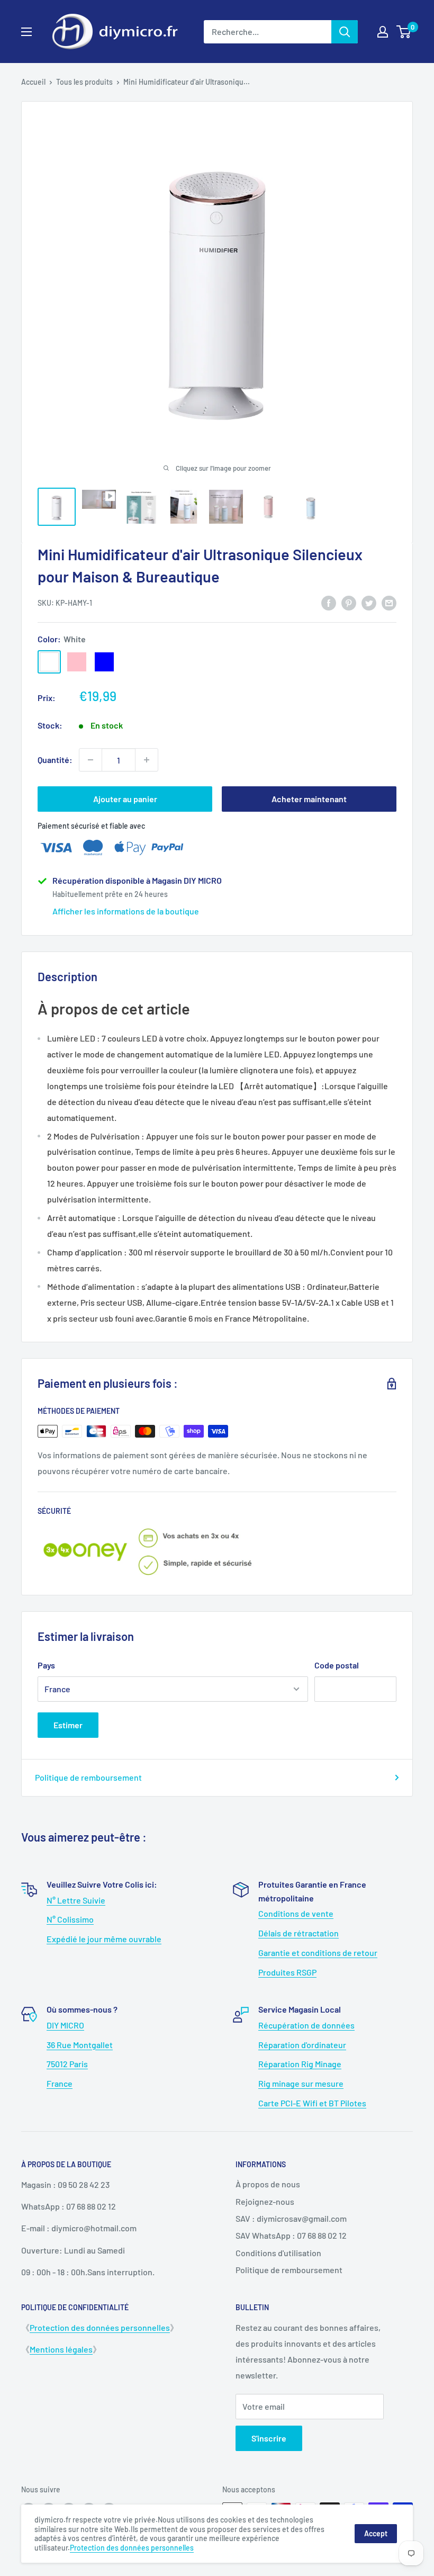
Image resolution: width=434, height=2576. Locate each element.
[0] (404, 32)
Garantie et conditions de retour (318, 1953)
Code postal (337, 1665)
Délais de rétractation (299, 1933)
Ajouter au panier (125, 799)
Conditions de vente (296, 1913)
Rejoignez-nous (265, 2201)
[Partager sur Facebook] (329, 602)
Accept (376, 2533)
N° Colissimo (70, 1919)
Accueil (33, 82)
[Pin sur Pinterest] (349, 602)
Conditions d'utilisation (278, 2253)
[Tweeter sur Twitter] (369, 602)
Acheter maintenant (309, 799)
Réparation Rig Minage (300, 2064)
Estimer (68, 1725)
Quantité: (55, 760)
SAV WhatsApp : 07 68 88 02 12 (291, 2235)
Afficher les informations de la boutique (126, 911)
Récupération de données (306, 2025)
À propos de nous (268, 2184)
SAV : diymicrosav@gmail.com (291, 2218)
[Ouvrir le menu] (26, 32)
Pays (46, 1665)
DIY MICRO (65, 2025)
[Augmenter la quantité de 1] (147, 760)
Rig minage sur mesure (301, 2083)
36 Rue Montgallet (80, 2045)
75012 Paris (67, 2064)
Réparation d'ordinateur (302, 2045)
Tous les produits (84, 82)
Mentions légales (61, 2349)
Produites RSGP (287, 1972)
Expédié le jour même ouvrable (104, 1939)
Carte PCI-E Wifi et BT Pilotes (312, 2103)
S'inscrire (269, 2438)
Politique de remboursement (88, 1777)
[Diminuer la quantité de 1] (91, 760)
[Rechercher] (345, 32)
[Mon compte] (383, 32)
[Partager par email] (389, 602)
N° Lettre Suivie (76, 1900)
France (60, 2083)
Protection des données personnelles (100, 2327)
